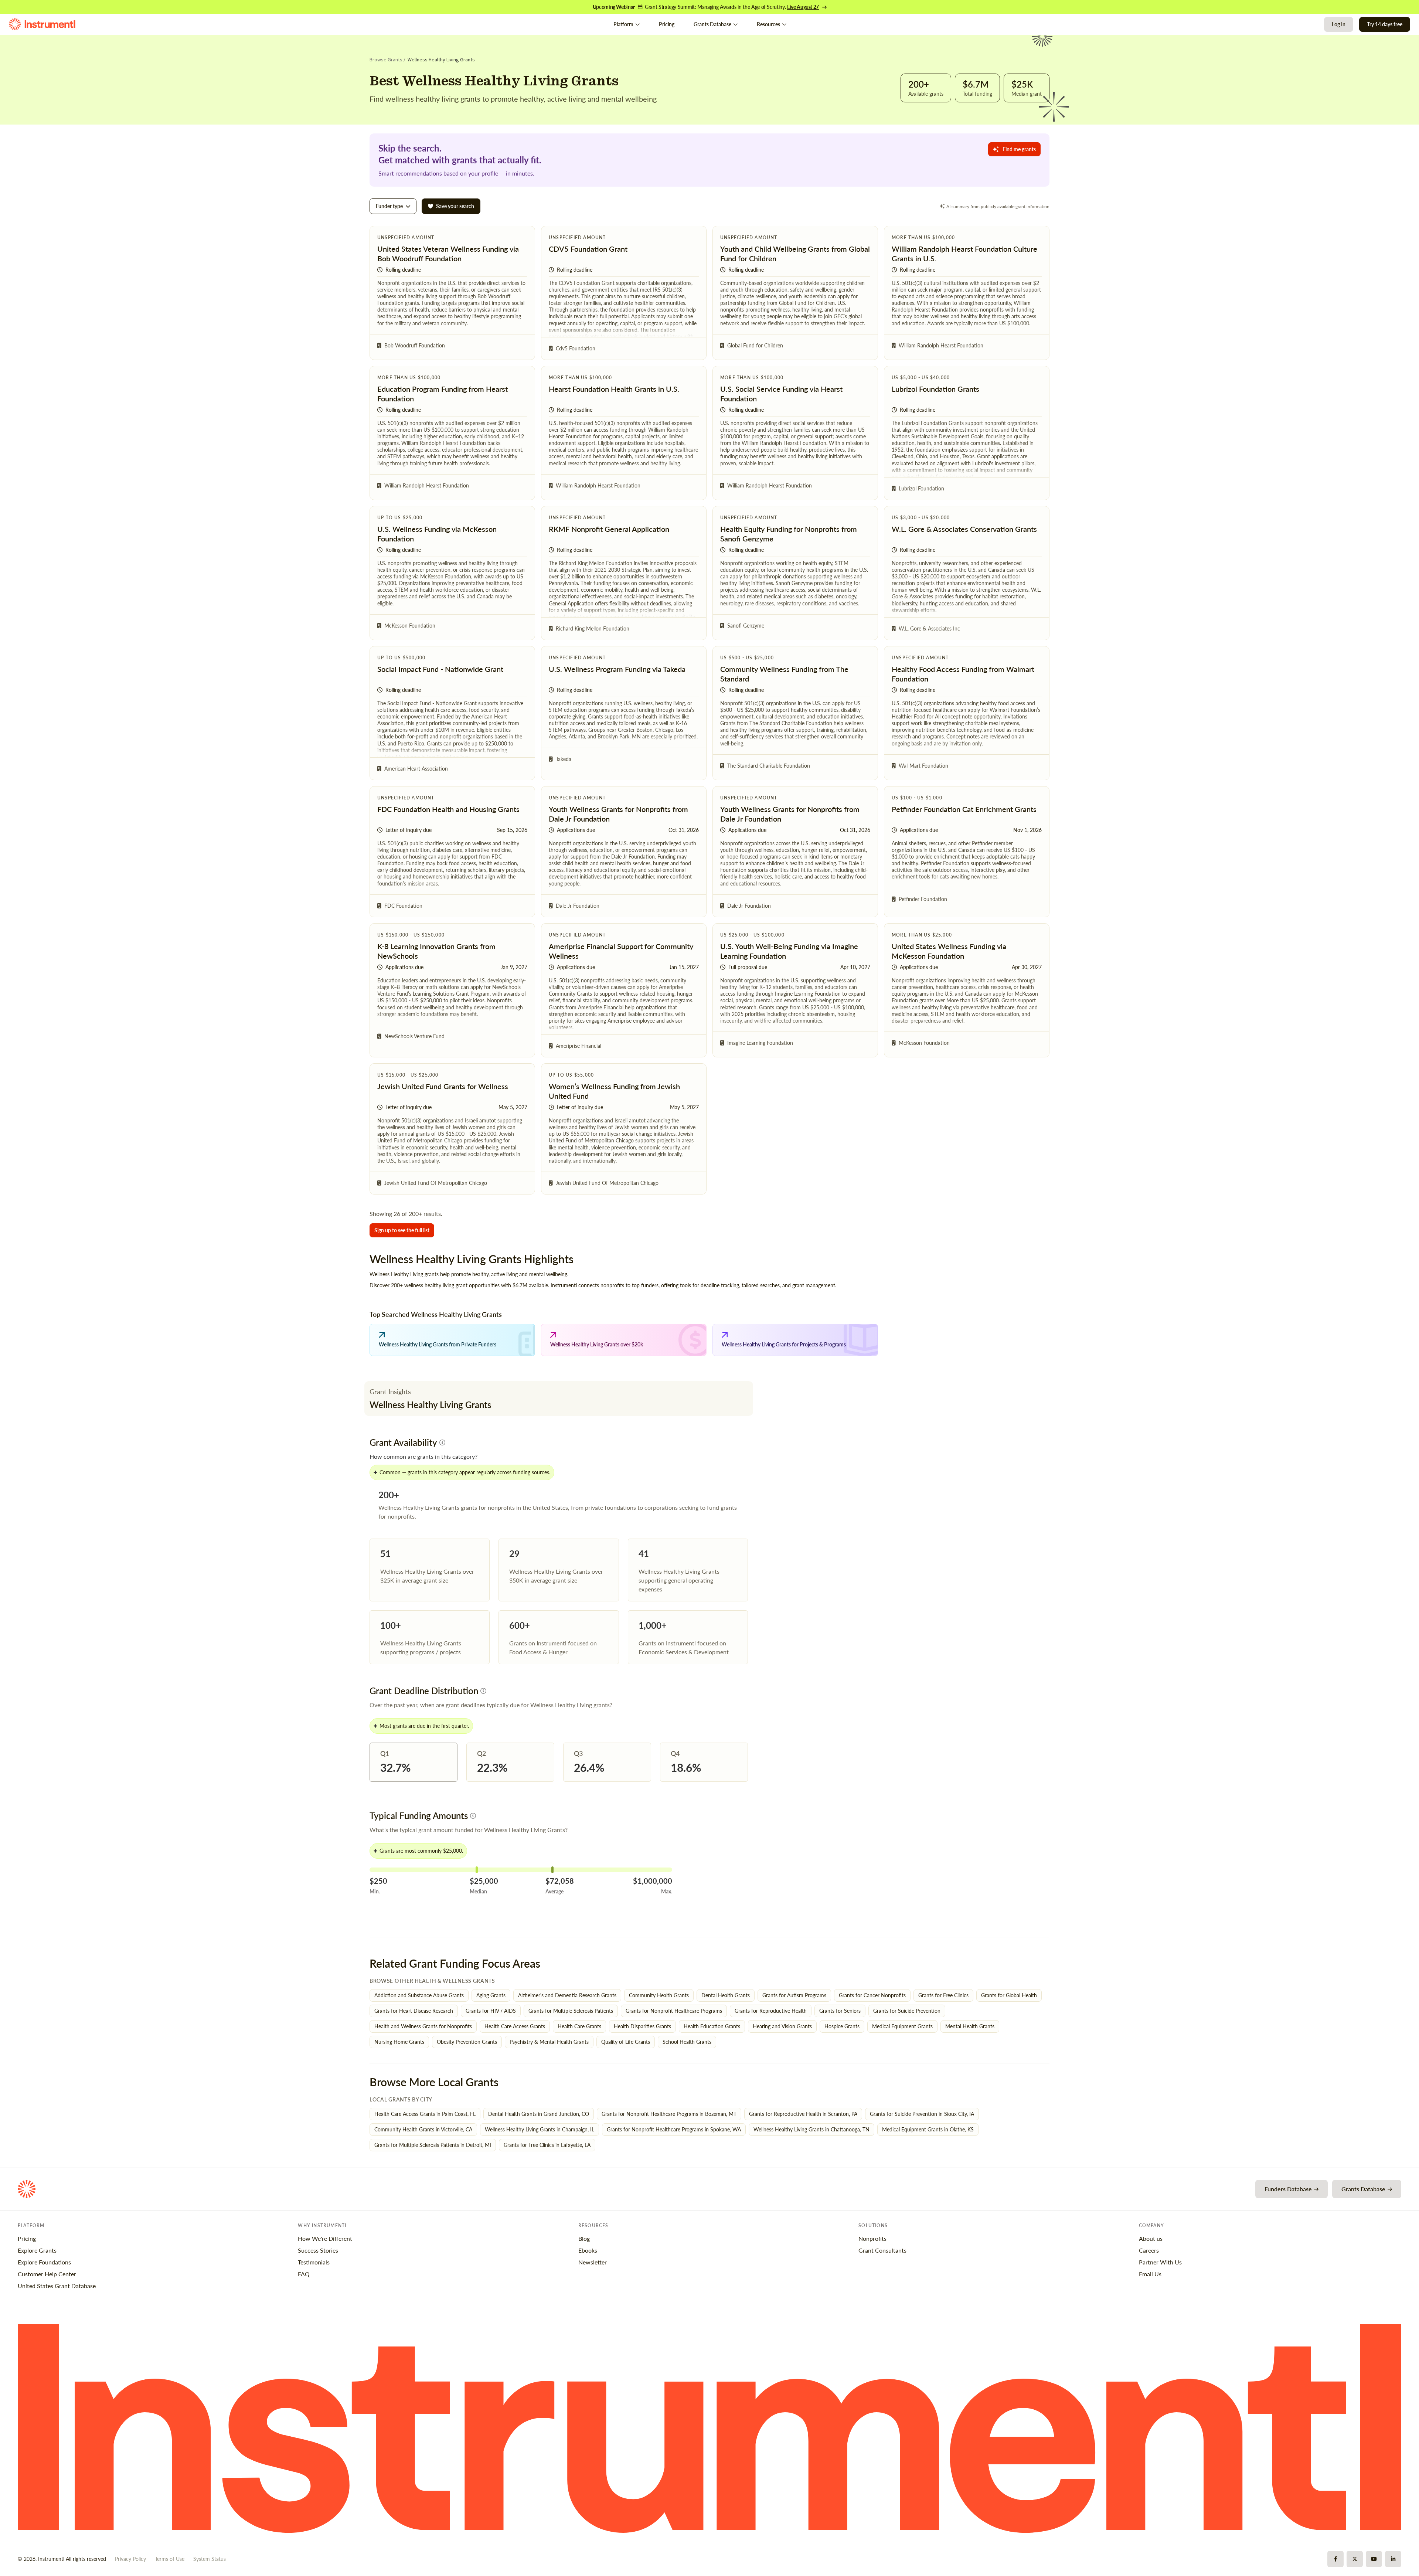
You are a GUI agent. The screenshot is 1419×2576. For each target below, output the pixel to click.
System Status (210, 2559)
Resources (768, 24)
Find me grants (1019, 149)
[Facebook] (1335, 2559)
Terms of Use (170, 2559)
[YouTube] (1374, 2559)
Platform (623, 24)
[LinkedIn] (1393, 2559)
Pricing (667, 24)
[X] (1355, 2559)
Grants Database (712, 24)
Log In (1339, 24)
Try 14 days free (1385, 24)
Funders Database (1288, 2189)
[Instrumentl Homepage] (42, 24)
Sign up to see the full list (402, 1230)
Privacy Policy (130, 2559)
